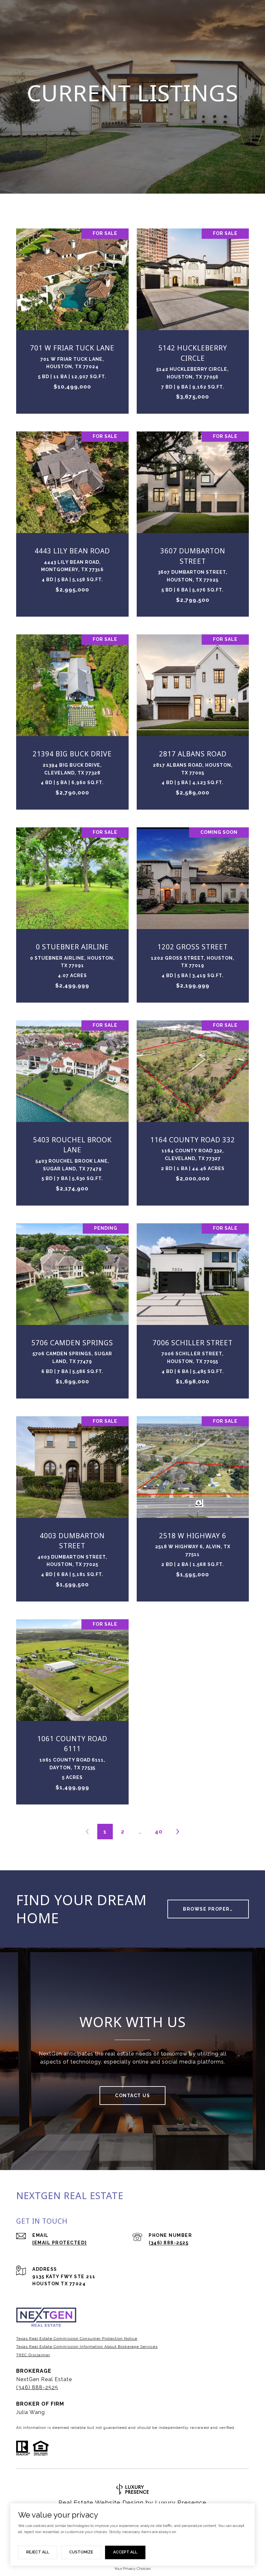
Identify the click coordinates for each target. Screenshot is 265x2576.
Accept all (125, 2552)
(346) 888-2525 (169, 2243)
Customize (81, 2552)
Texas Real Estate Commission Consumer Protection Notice (77, 2339)
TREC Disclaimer (33, 2355)
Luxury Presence (181, 2503)
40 (159, 1832)
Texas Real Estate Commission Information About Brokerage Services (87, 2347)
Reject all (38, 2552)
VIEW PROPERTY (72, 318)
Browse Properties (212, 1909)
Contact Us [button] (132, 2096)
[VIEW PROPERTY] (72, 312)
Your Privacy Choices (132, 2569)
